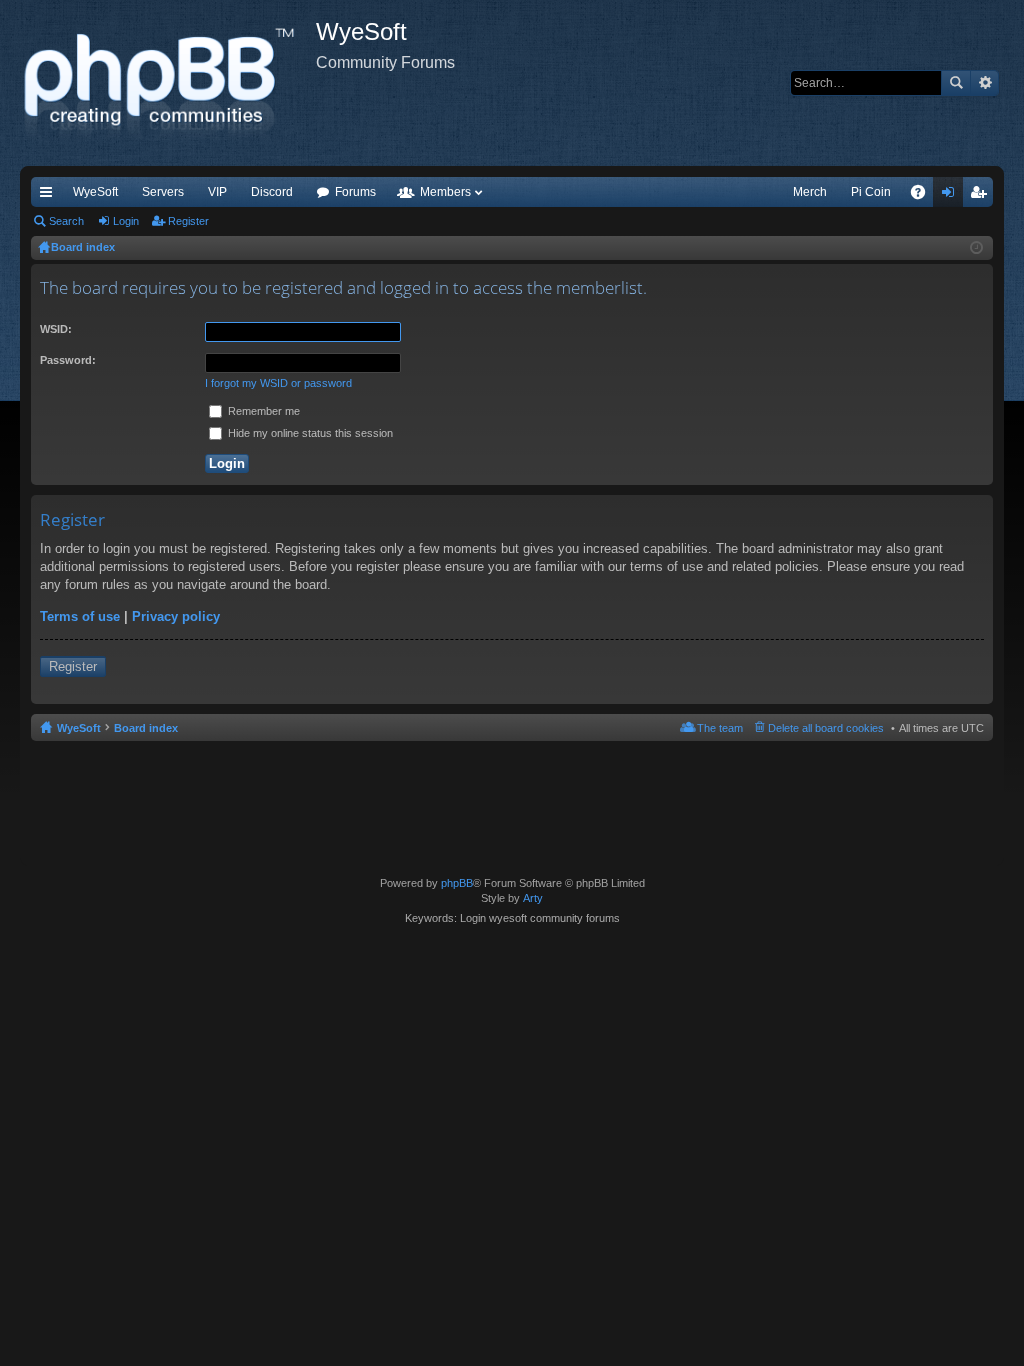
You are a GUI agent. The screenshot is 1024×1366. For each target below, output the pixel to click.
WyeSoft (95, 192)
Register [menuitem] (982, 196)
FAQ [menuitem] (924, 196)
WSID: (56, 329)
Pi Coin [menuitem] (871, 192)
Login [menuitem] (952, 196)
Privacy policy (176, 616)
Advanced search (984, 83)
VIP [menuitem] (217, 192)
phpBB (457, 883)
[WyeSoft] (168, 83)
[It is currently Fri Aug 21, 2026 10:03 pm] (976, 248)
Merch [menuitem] (810, 192)
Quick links (50, 196)
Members (445, 192)
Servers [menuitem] (163, 192)
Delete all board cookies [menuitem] (826, 728)
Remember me (262, 411)
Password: (68, 360)
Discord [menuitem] (272, 192)
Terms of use (80, 616)
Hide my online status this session (309, 433)
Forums (355, 192)
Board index (146, 728)
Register (188, 221)
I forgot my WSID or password (278, 383)
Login (126, 221)
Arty (533, 898)
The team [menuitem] (720, 728)
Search (956, 83)
